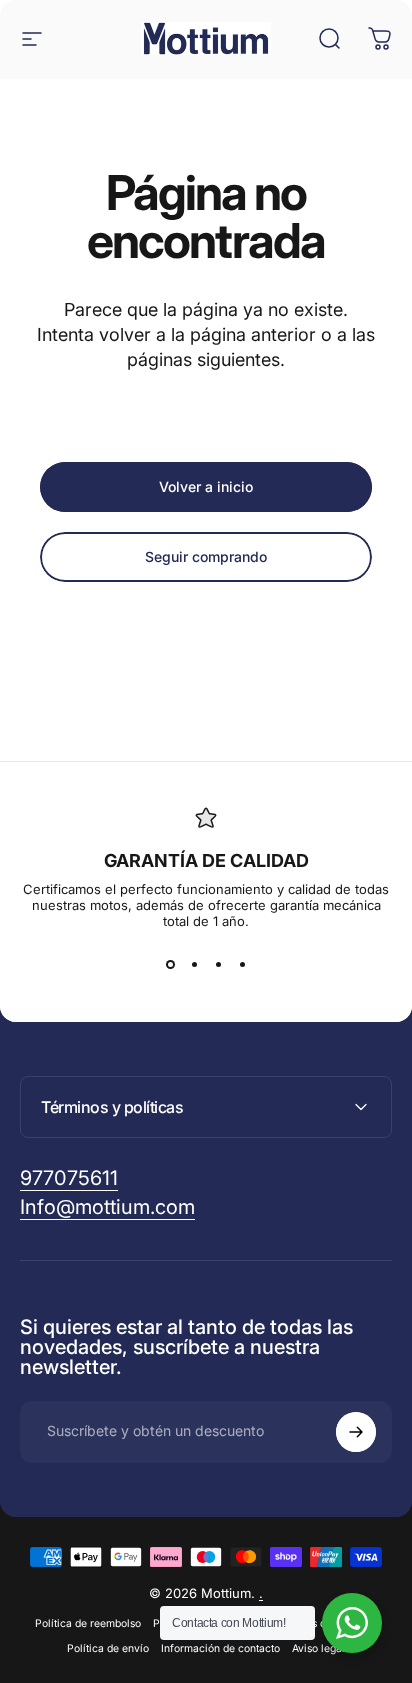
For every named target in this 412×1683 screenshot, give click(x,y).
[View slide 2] (194, 965)
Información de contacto (220, 1648)
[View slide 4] (242, 965)
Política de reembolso (88, 1623)
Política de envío (108, 1648)
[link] (69, 1178)
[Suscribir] (356, 1432)
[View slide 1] (170, 965)
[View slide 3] (218, 965)
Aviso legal (318, 1648)
